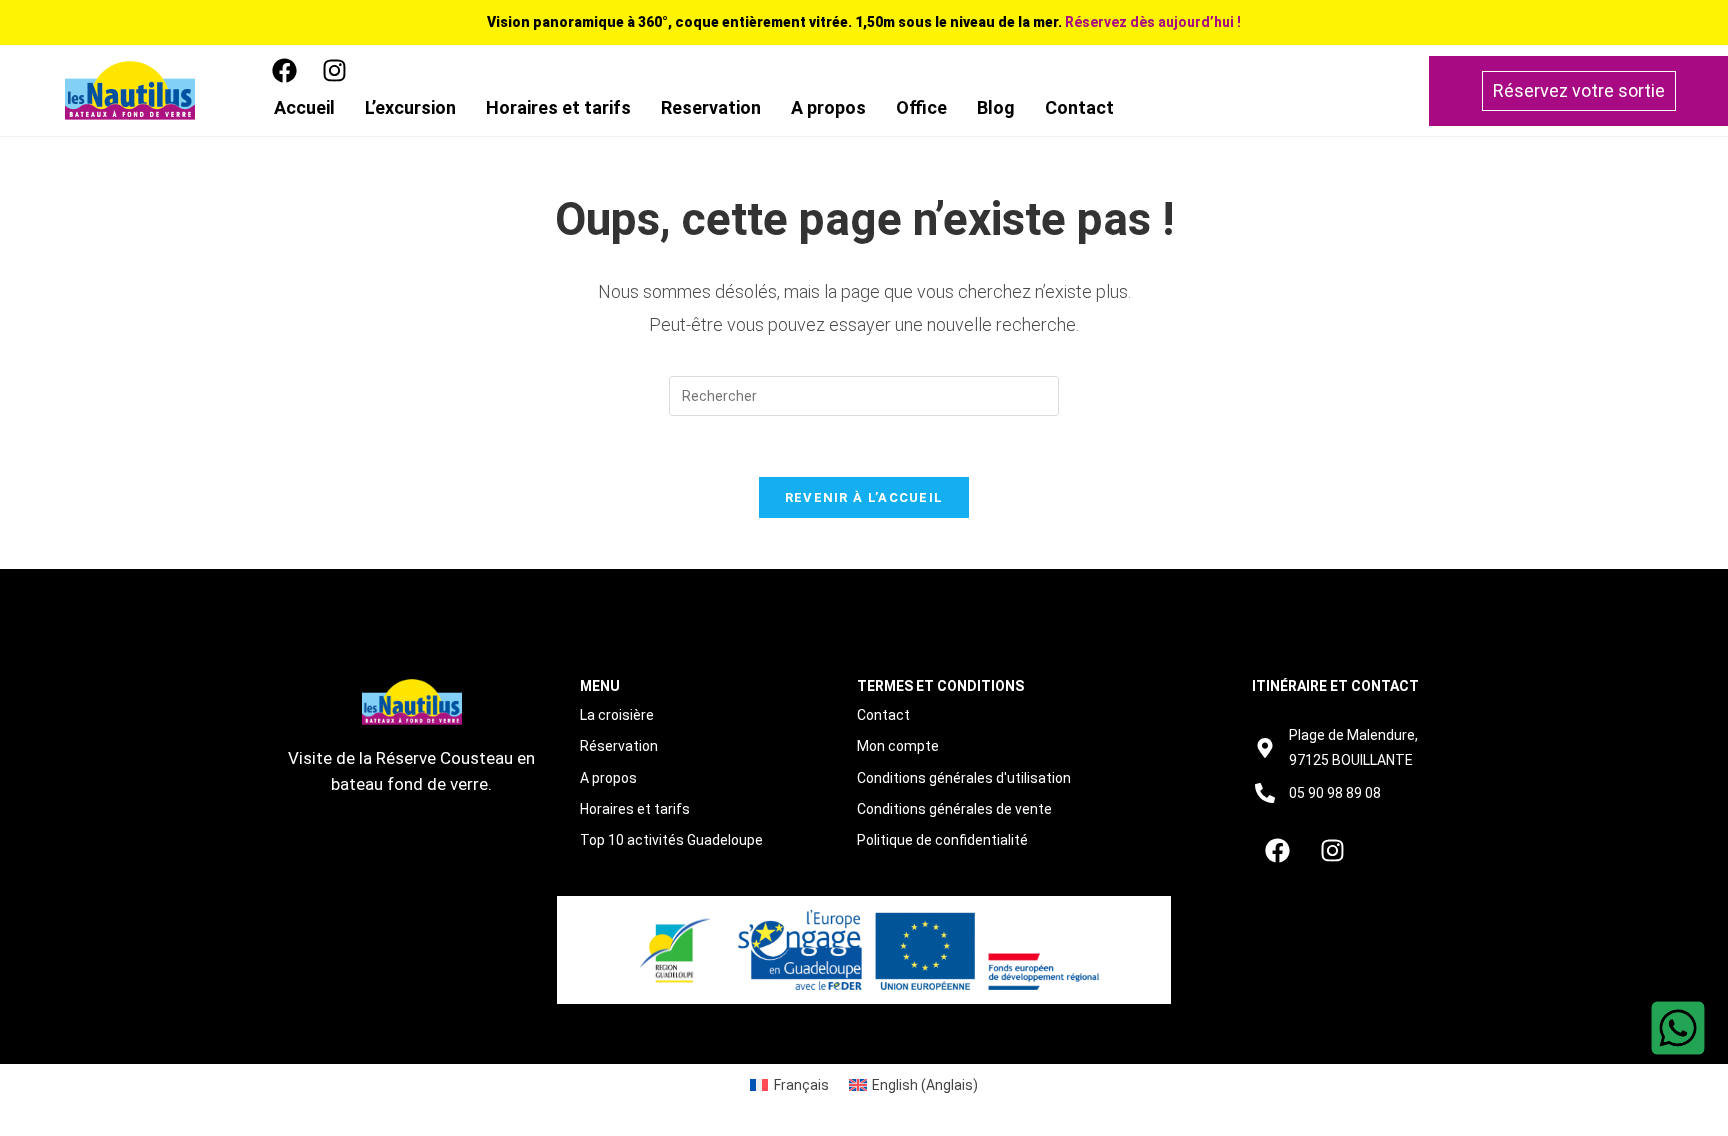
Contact (1079, 107)
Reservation (711, 107)
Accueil (304, 107)
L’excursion (410, 107)
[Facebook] (284, 70)
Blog (996, 107)
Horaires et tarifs (558, 107)
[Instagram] (334, 70)
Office (921, 107)
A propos (828, 107)
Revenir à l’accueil (864, 497)
